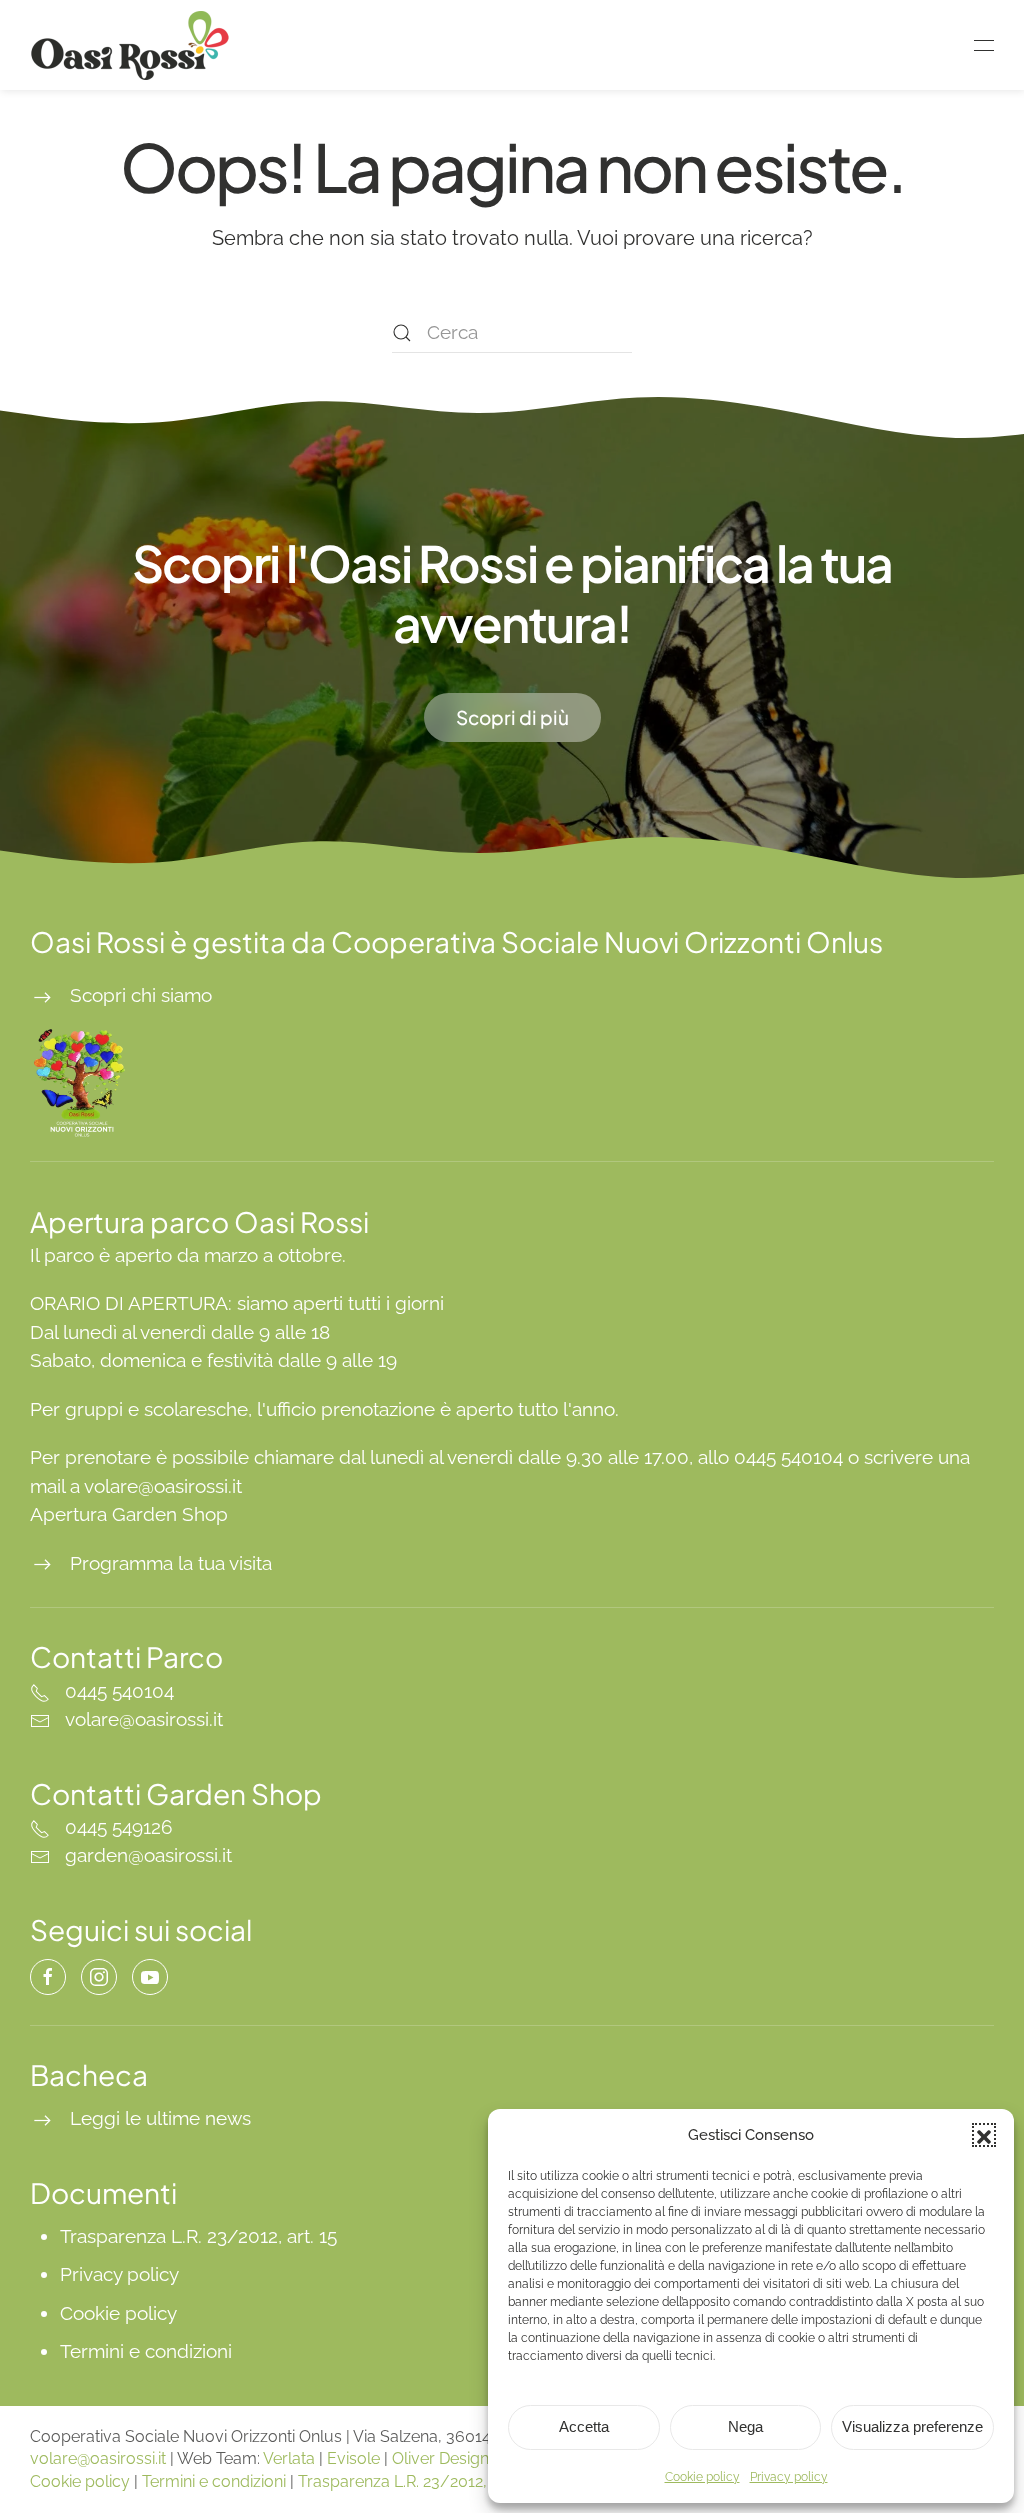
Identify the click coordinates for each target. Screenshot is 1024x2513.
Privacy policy (789, 2477)
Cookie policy (702, 2477)
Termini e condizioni (146, 2351)
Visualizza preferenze (912, 2426)
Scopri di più (512, 717)
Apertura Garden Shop (129, 1514)
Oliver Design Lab (456, 2458)
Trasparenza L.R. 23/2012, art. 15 (198, 2236)
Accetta (584, 2426)
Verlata (289, 2458)
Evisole (353, 2458)
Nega (745, 2426)
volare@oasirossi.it (98, 2458)
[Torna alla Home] (133, 45)
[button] (984, 2135)
